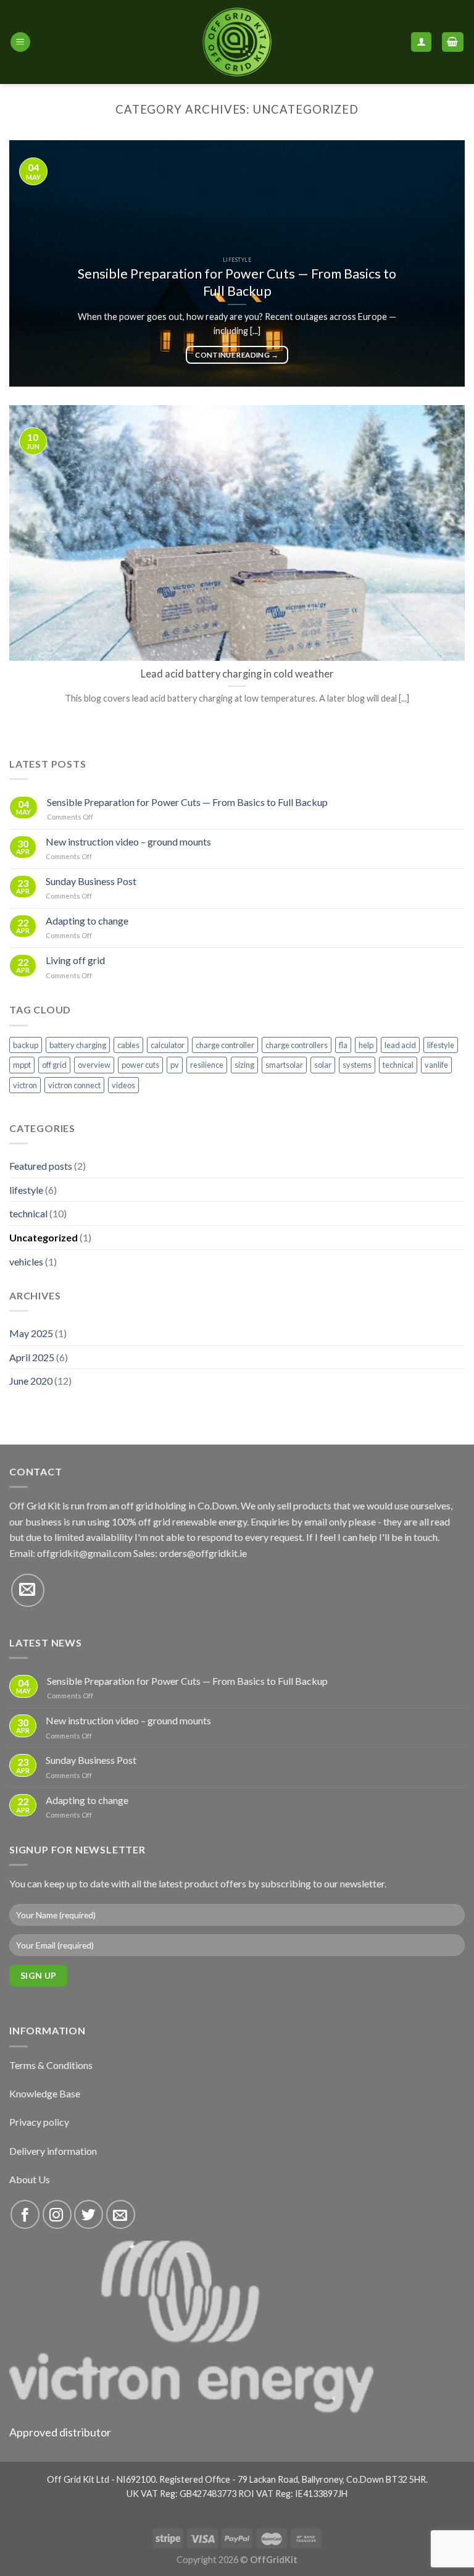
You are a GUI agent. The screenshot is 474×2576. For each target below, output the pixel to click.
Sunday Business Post (91, 881)
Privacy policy (39, 2122)
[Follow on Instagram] (57, 2214)
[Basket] (453, 42)
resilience (207, 1065)
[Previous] (34, 264)
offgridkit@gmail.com (84, 1553)
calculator (168, 1045)
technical (398, 1065)
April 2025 (32, 1357)
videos (123, 1085)
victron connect (74, 1085)
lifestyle (441, 1045)
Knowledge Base (45, 2093)
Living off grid (75, 960)
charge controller (225, 1045)
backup (26, 1045)
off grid (54, 1065)
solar (323, 1065)
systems (357, 1065)
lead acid (400, 1045)
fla (343, 1045)
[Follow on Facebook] (25, 2214)
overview (94, 1065)
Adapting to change (87, 921)
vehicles (26, 1261)
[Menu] (20, 42)
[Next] (440, 264)
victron (25, 1085)
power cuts (140, 1065)
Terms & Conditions (51, 2065)
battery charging (78, 1045)
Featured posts (41, 1166)
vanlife (436, 1065)
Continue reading (237, 355)
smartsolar (284, 1065)
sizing (244, 1065)
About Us (30, 2179)
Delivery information (53, 2151)
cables (128, 1045)
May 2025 (31, 1333)
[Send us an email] (28, 1590)
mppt (22, 1065)
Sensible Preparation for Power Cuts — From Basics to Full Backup (187, 802)
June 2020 (31, 1381)
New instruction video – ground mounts (128, 841)
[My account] (421, 42)
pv (175, 1065)
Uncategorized (44, 1237)
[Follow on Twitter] (89, 2214)
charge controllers (297, 1045)
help (366, 1045)
